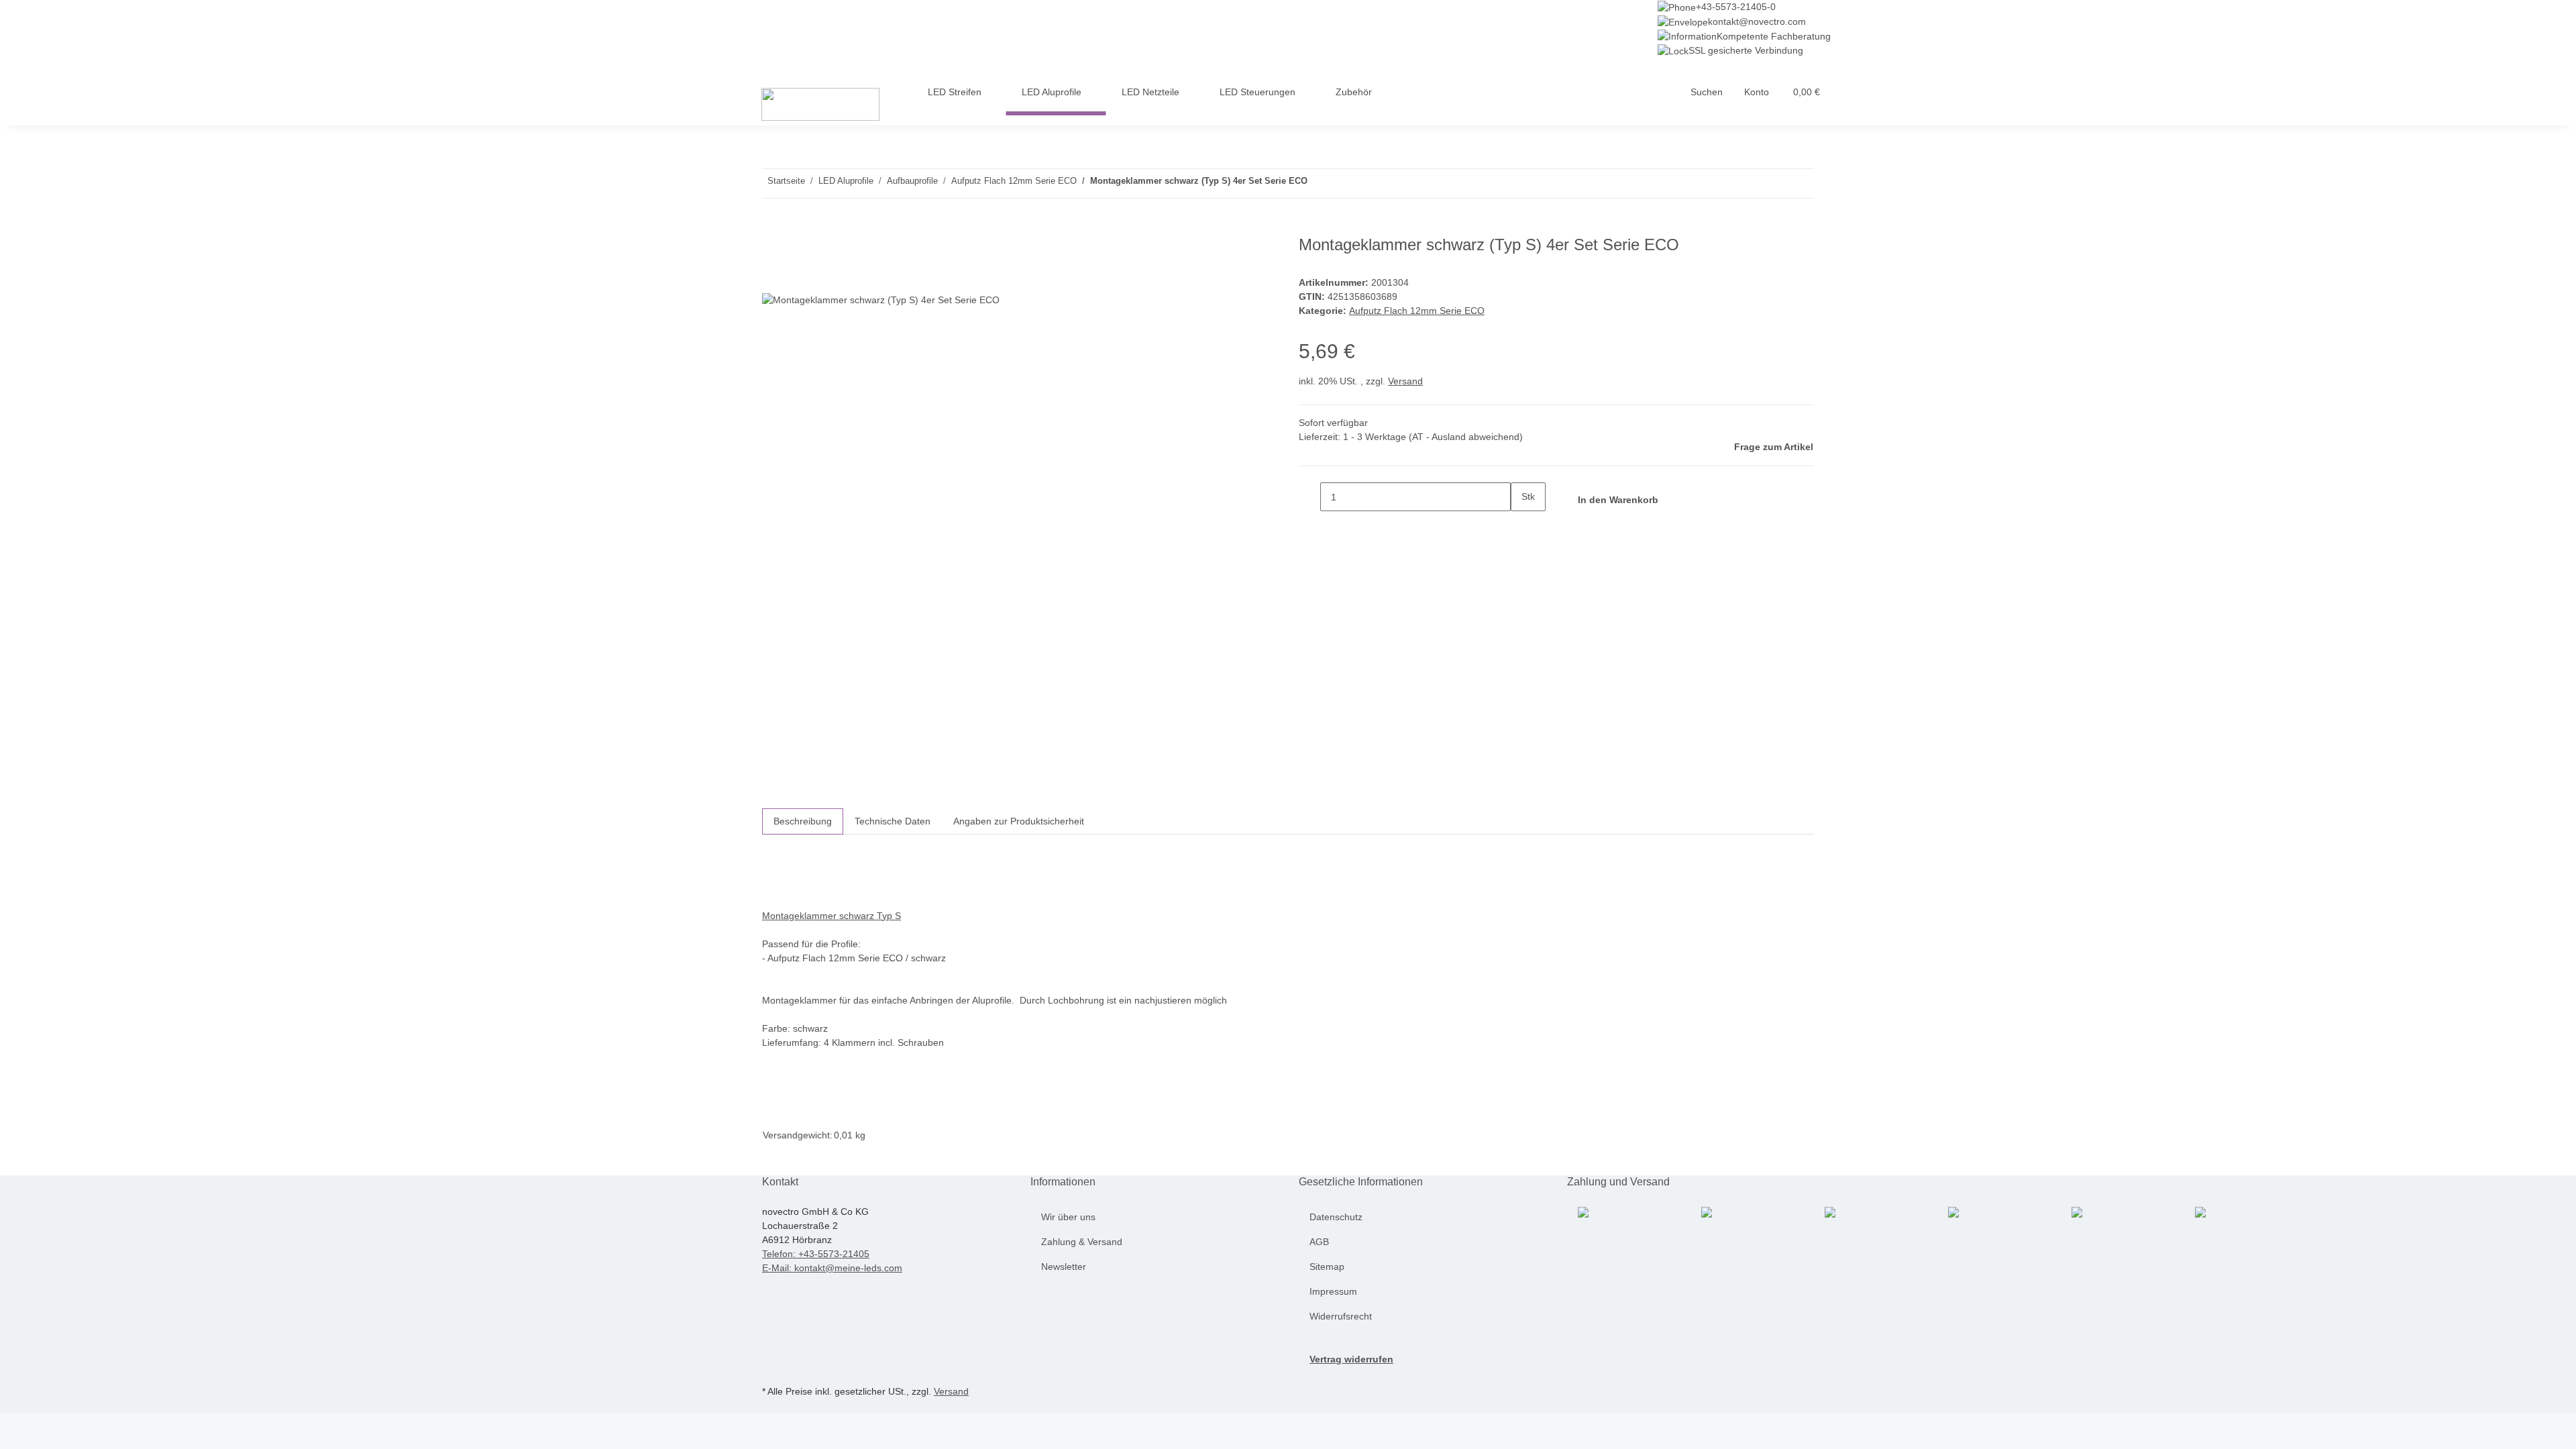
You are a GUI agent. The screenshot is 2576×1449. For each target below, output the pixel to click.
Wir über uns (1068, 1217)
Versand (1405, 381)
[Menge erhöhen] (1521, 526)
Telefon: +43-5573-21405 (816, 1254)
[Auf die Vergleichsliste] (773, 279)
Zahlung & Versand (1082, 1242)
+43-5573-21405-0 (1736, 7)
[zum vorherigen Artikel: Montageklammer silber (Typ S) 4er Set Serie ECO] (1342, 183)
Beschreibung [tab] (803, 821)
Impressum (1333, 1291)
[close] (773, 250)
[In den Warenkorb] (773, 228)
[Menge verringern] (1309, 497)
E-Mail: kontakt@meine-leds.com (832, 1268)
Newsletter (1064, 1267)
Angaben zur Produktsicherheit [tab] (1019, 821)
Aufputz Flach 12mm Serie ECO (1417, 311)
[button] (1707, 92)
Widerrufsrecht (1341, 1316)
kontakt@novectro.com (1757, 21)
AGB (1319, 1242)
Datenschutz (1336, 1217)
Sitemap (1327, 1267)
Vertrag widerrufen (1351, 1359)
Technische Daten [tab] (893, 821)
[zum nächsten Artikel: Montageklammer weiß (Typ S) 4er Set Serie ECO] (1318, 183)
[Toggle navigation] (762, 70)
